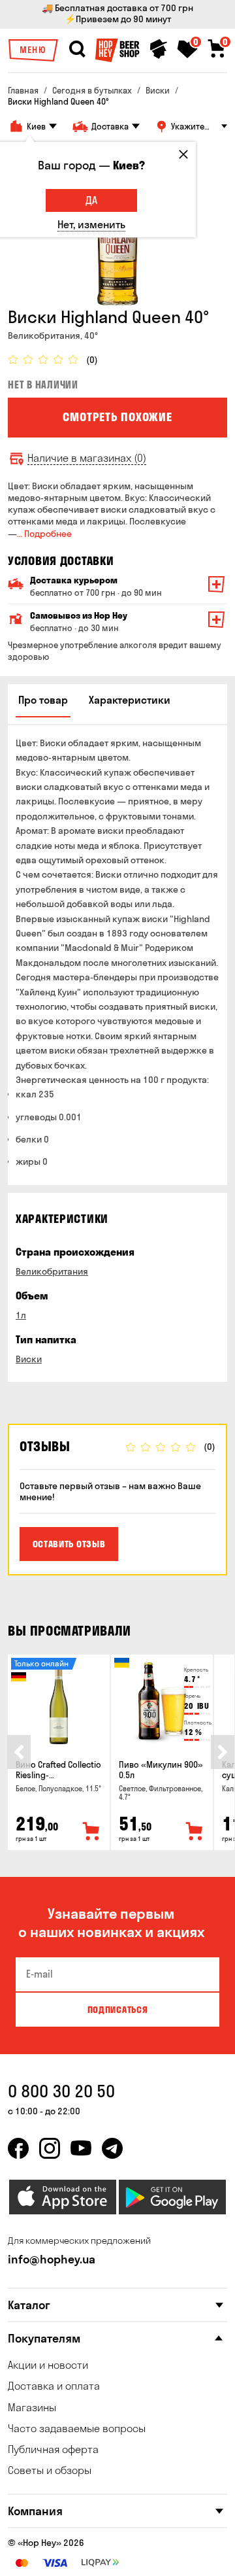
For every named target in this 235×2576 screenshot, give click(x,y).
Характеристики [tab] (130, 700)
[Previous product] (19, 1752)
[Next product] (223, 1752)
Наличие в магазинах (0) (87, 458)
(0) (92, 360)
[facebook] (18, 2148)
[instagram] (50, 2148)
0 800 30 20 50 (61, 2091)
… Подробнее (44, 534)
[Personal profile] (159, 49)
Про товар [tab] (43, 700)
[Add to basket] (91, 1832)
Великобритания (52, 1271)
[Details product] (59, 1703)
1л (21, 1315)
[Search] (77, 49)
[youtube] (81, 2148)
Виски (29, 1359)
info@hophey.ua (52, 2259)
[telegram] (112, 2148)
